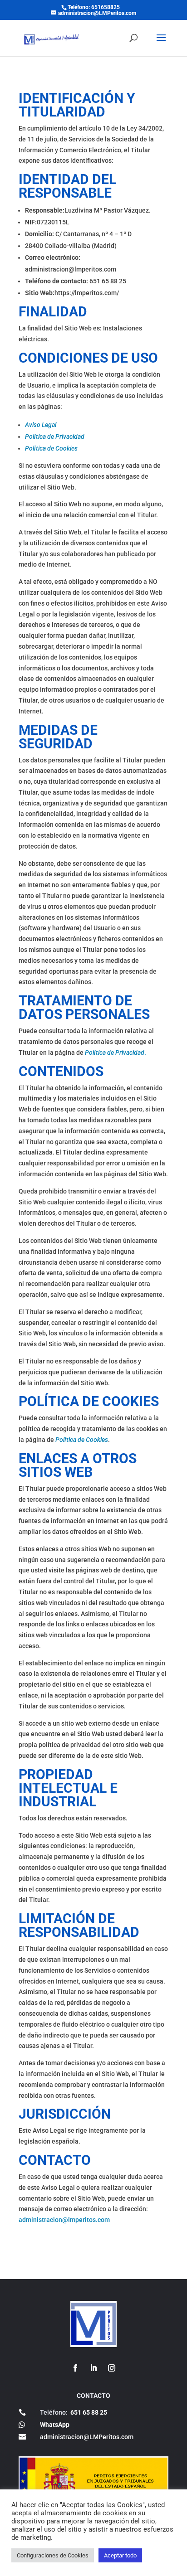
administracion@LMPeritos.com (87, 2437)
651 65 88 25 (89, 2412)
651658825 (106, 7)
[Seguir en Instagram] (112, 2368)
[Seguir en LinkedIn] (93, 2368)
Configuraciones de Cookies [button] (53, 2555)
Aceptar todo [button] (120, 2555)
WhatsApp (55, 2425)
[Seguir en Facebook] (75, 2368)
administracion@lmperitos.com (64, 2220)
